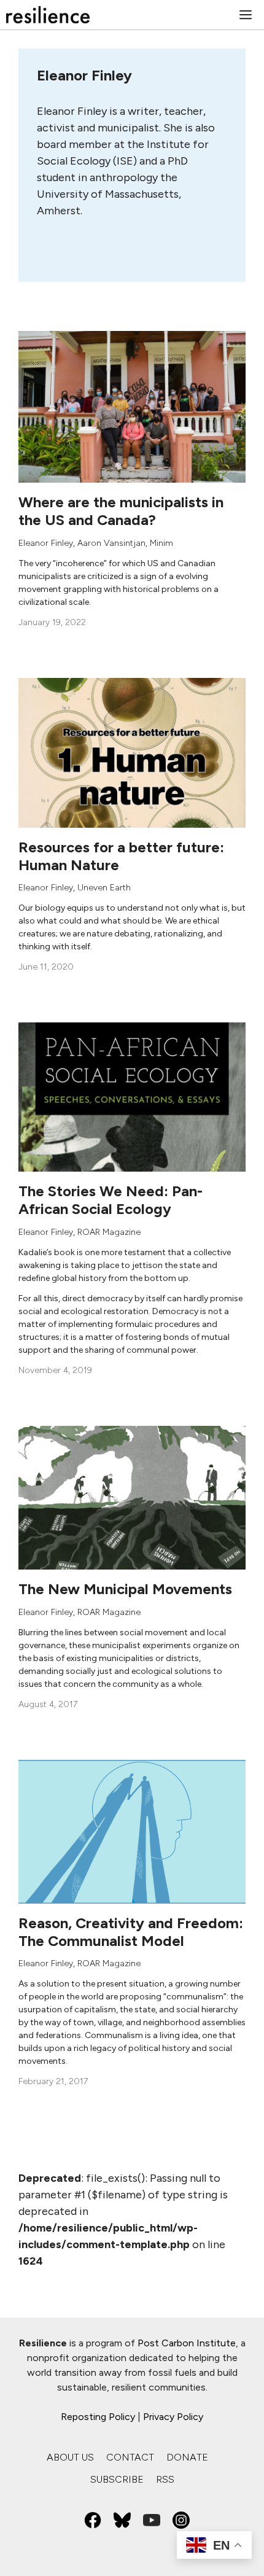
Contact (130, 2457)
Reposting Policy (98, 2417)
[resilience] (48, 15)
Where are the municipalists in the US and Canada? (121, 511)
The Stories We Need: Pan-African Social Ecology (111, 1200)
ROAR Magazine (109, 1232)
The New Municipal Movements (125, 1589)
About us (70, 2457)
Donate (187, 2457)
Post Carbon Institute (187, 2343)
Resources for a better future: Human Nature (121, 856)
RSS (165, 2479)
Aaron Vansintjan (111, 543)
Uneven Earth (104, 888)
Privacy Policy (173, 2417)
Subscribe (117, 2479)
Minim (161, 543)
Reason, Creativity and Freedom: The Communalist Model (131, 1932)
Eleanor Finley (46, 543)
